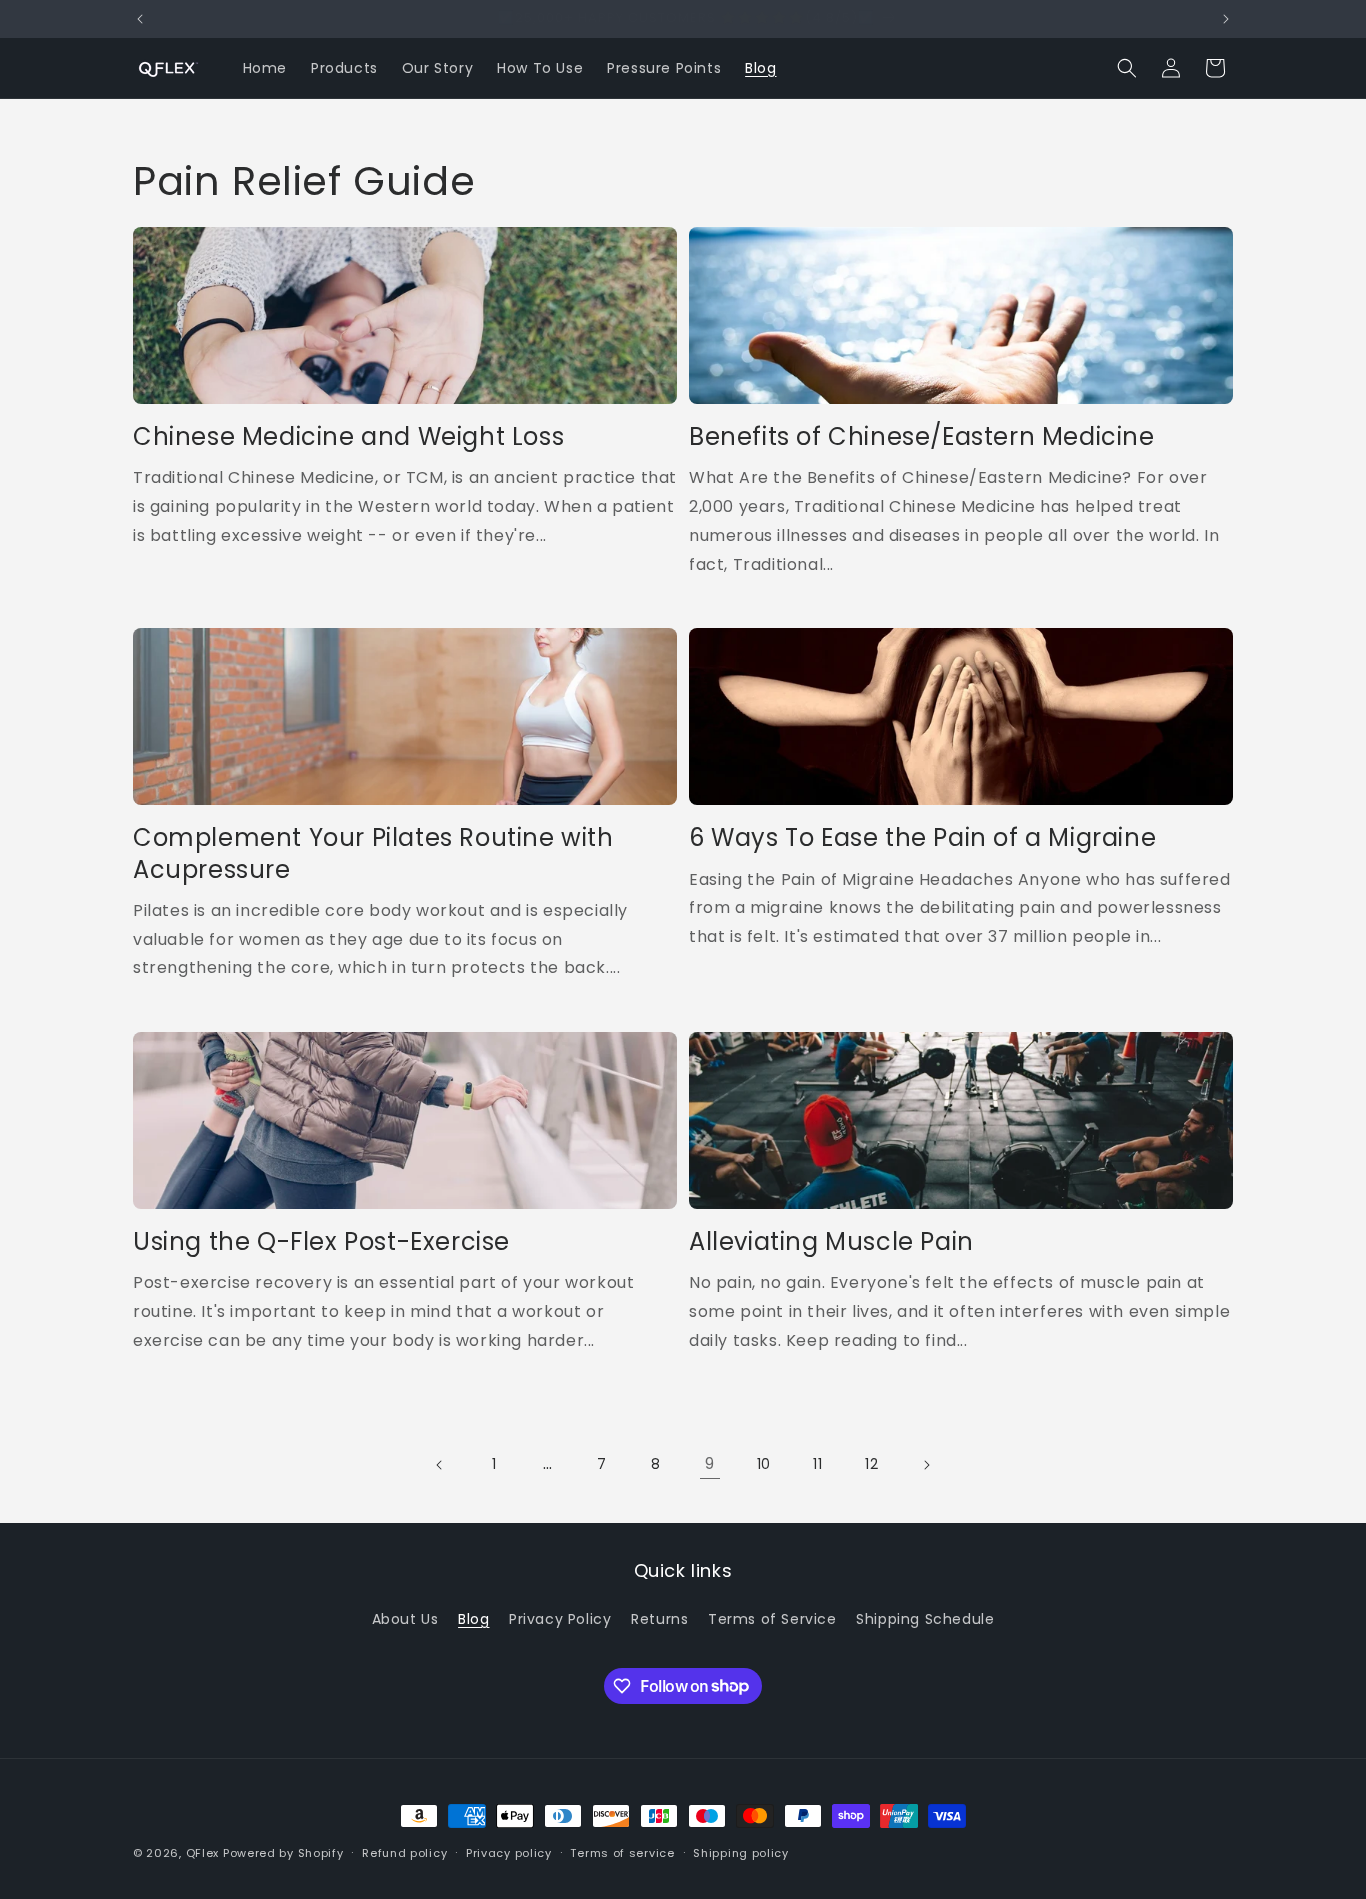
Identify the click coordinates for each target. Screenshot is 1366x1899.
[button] (1127, 68)
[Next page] (926, 1465)
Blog (473, 1619)
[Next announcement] (1226, 19)
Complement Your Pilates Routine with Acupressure (373, 853)
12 (871, 1464)
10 (764, 1464)
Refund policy (404, 1852)
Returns (659, 1619)
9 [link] (710, 1463)
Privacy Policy (560, 1619)
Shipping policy (741, 1852)
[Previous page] (440, 1465)
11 (817, 1464)
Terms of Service (772, 1619)
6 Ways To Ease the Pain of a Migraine (922, 837)
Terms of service (622, 1852)
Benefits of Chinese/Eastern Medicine (922, 436)
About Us (405, 1619)
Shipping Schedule (925, 1619)
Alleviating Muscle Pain (831, 1241)
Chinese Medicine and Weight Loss (348, 436)
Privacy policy (509, 1852)
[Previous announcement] (140, 19)
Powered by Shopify (283, 1853)
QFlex (203, 1853)
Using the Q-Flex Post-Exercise (321, 1241)
